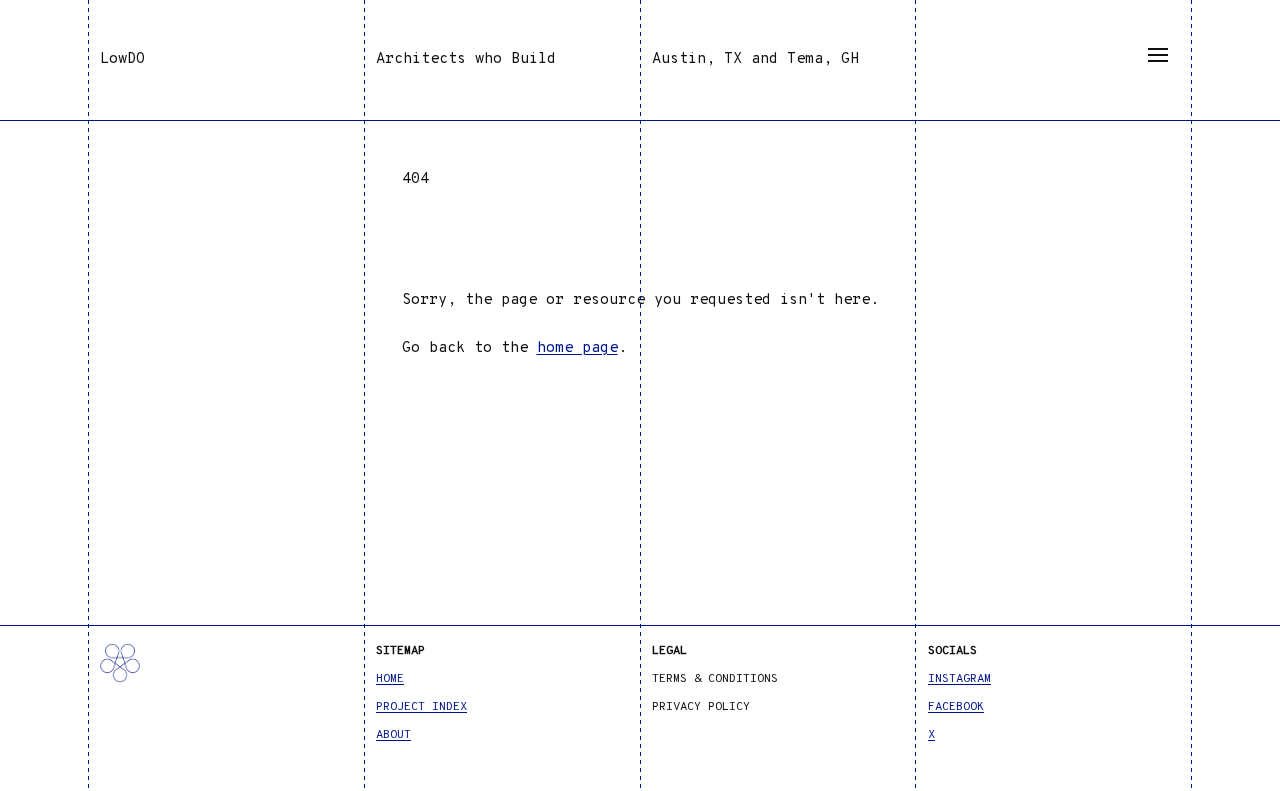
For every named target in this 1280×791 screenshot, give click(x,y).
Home (390, 679)
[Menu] (1158, 55)
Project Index (421, 707)
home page (577, 348)
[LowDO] (226, 683)
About (393, 735)
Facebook (956, 707)
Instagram (959, 679)
